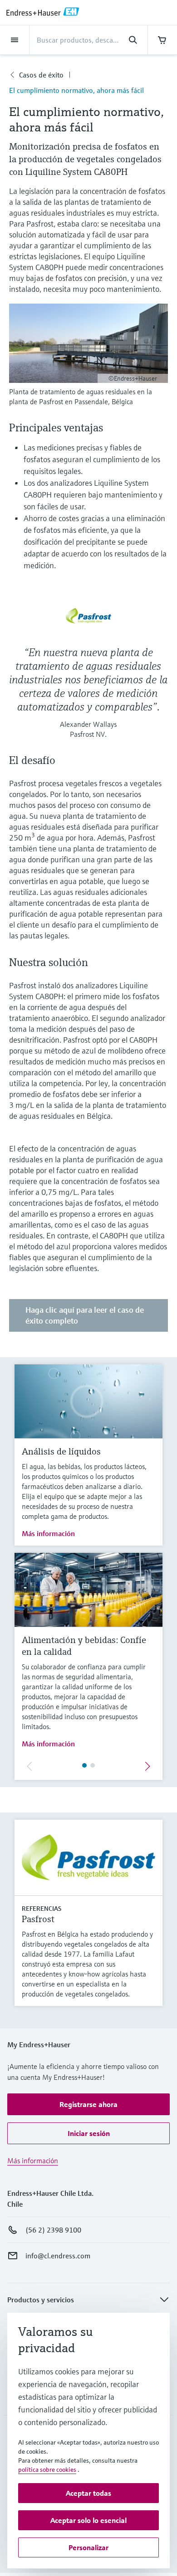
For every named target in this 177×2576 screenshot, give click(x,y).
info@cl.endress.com (58, 2256)
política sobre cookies (47, 2470)
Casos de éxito (41, 75)
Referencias (42, 1909)
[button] (88, 2104)
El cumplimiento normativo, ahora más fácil (76, 90)
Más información (48, 1533)
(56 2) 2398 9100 (53, 2230)
